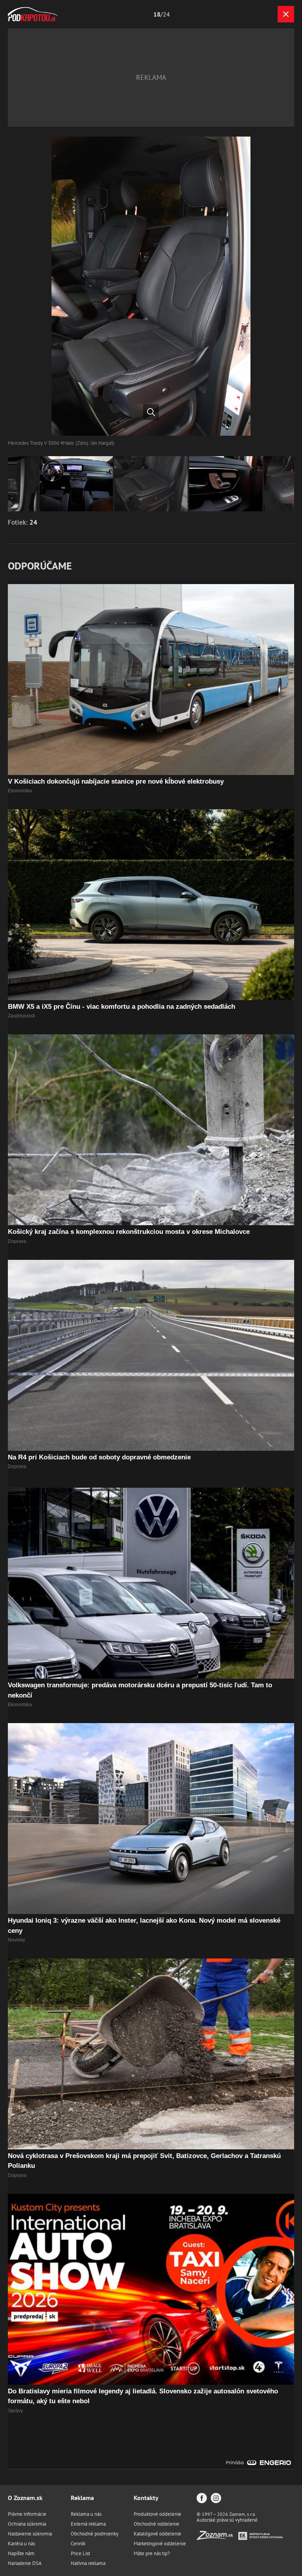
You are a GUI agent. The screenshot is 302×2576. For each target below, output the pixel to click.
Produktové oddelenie (157, 2514)
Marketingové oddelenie (160, 2544)
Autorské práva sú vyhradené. (228, 2520)
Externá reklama (88, 2524)
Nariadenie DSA (25, 2563)
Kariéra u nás (21, 2544)
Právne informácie (27, 2514)
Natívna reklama (88, 2563)
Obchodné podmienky (95, 2534)
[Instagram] (216, 2499)
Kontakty (146, 2498)
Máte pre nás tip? (152, 2553)
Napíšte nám (21, 2553)
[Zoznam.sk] (217, 2538)
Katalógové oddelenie (157, 2534)
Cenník (78, 2544)
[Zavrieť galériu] (286, 14)
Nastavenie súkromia (30, 2534)
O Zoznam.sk (25, 2498)
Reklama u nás (86, 2514)
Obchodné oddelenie (157, 2524)
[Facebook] (202, 2499)
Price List (80, 2553)
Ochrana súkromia (27, 2524)
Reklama (82, 2498)
